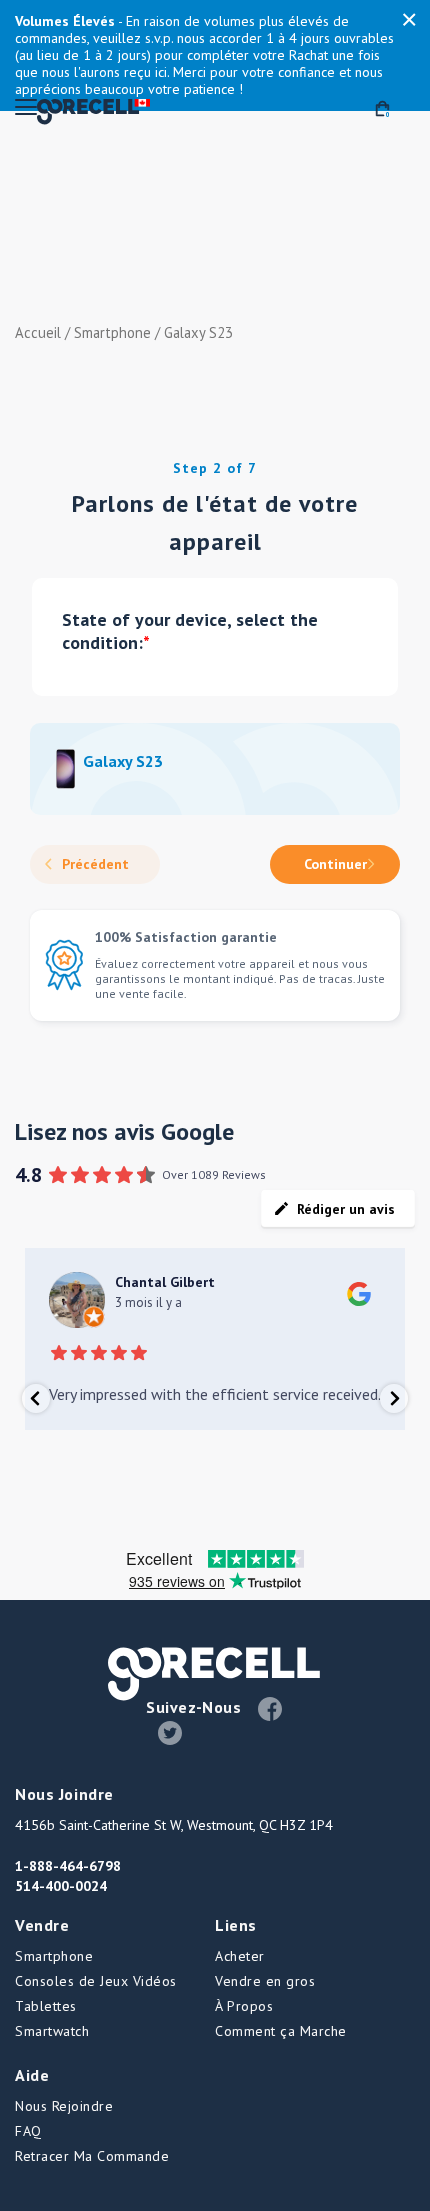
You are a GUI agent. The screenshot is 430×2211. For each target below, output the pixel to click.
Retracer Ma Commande (92, 2156)
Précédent (95, 864)
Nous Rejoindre (64, 2106)
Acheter (240, 1956)
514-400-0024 (61, 1886)
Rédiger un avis (346, 1209)
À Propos (244, 2006)
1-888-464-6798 (68, 1866)
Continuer (335, 864)
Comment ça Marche (281, 2031)
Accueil (38, 332)
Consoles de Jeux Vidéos (96, 1981)
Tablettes (46, 2006)
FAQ (28, 2131)
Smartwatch (52, 2031)
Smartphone (112, 332)
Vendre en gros (265, 1981)
